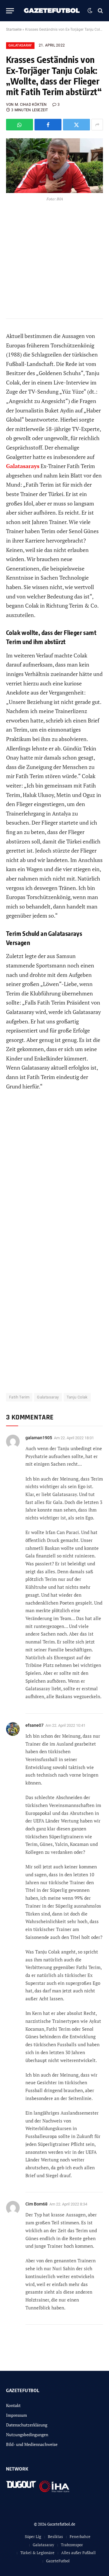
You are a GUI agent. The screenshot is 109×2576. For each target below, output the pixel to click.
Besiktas (55, 2536)
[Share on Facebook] (48, 125)
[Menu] (10, 11)
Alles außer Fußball (78, 2553)
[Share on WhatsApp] (20, 125)
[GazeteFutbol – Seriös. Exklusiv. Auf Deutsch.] (52, 11)
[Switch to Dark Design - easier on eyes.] (90, 11)
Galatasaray (20, 45)
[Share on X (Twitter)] (76, 125)
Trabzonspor (72, 2545)
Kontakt (13, 2405)
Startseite (14, 29)
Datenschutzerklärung (27, 2425)
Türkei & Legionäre (37, 2553)
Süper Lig (33, 2536)
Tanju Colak (77, 1397)
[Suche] (100, 11)
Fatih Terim (19, 1397)
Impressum (17, 2415)
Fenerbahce (80, 2536)
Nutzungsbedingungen (27, 2435)
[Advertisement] (54, 1173)
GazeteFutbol (58, 2561)
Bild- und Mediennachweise (32, 2444)
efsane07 (35, 1725)
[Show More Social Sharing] (97, 125)
